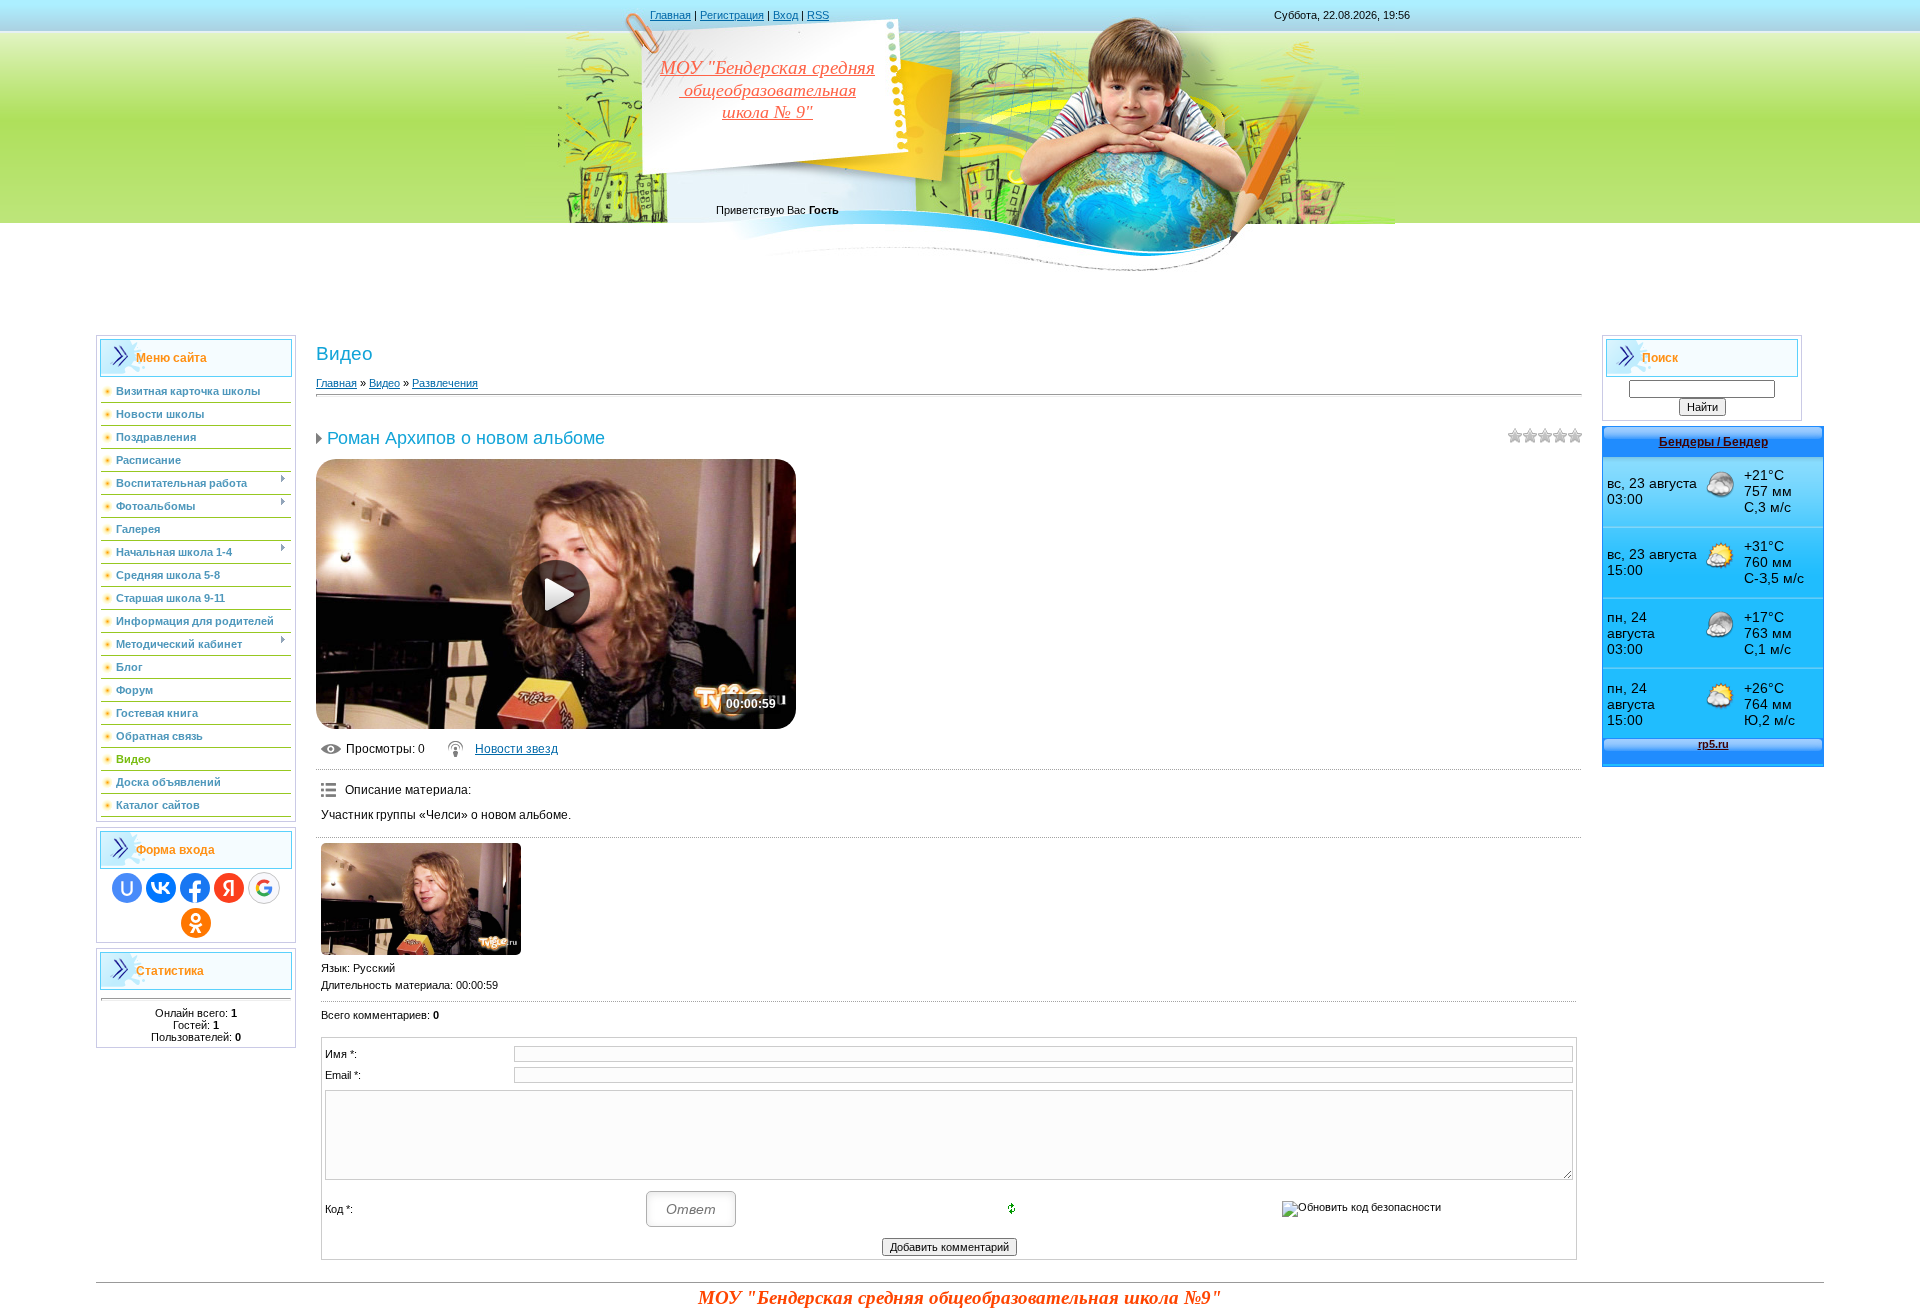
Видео (384, 383)
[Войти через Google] (264, 888)
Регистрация (732, 15)
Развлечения (445, 383)
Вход (785, 15)
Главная (670, 15)
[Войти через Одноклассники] (196, 923)
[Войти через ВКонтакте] (161, 888)
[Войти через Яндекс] (229, 888)
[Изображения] (421, 899)
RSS (818, 15)
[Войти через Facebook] (195, 888)
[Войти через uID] (127, 888)
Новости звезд (516, 749)
